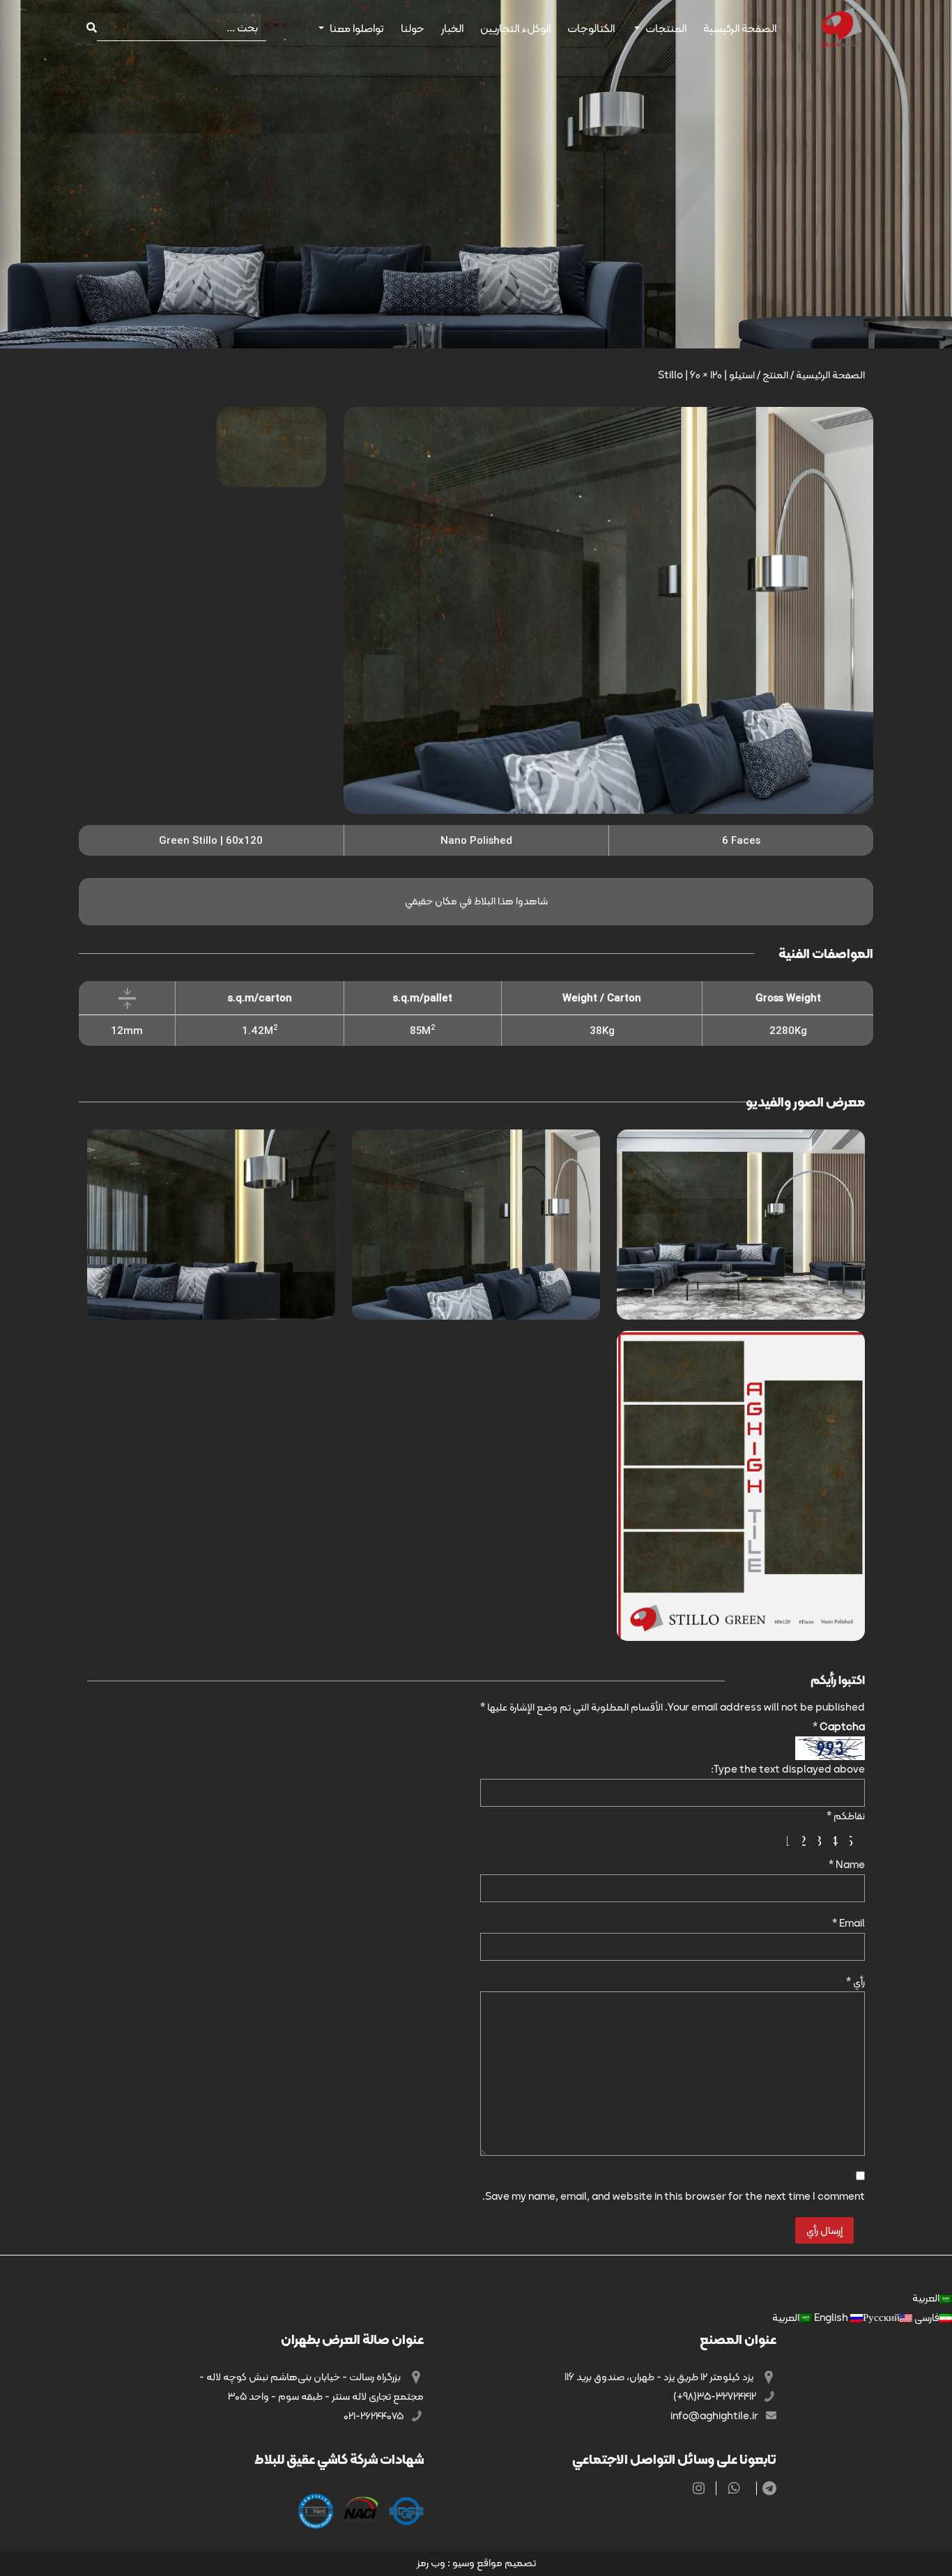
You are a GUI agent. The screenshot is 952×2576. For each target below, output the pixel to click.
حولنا (413, 28)
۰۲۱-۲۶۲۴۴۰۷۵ (375, 2416)
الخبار (452, 28)
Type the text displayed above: (788, 1769)
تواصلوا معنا (357, 28)
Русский (856, 2317)
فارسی (926, 2317)
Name (847, 1865)
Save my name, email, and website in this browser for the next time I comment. (674, 2196)
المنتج (775, 375)
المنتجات (666, 28)
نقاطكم (846, 1816)
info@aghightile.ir (715, 2416)
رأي (855, 1982)
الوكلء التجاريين (515, 28)
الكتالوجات (591, 28)
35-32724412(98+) (716, 2396)
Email (849, 1923)
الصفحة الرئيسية (740, 28)
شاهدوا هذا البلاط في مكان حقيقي (476, 901)
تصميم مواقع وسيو (494, 2563)
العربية (926, 2298)
